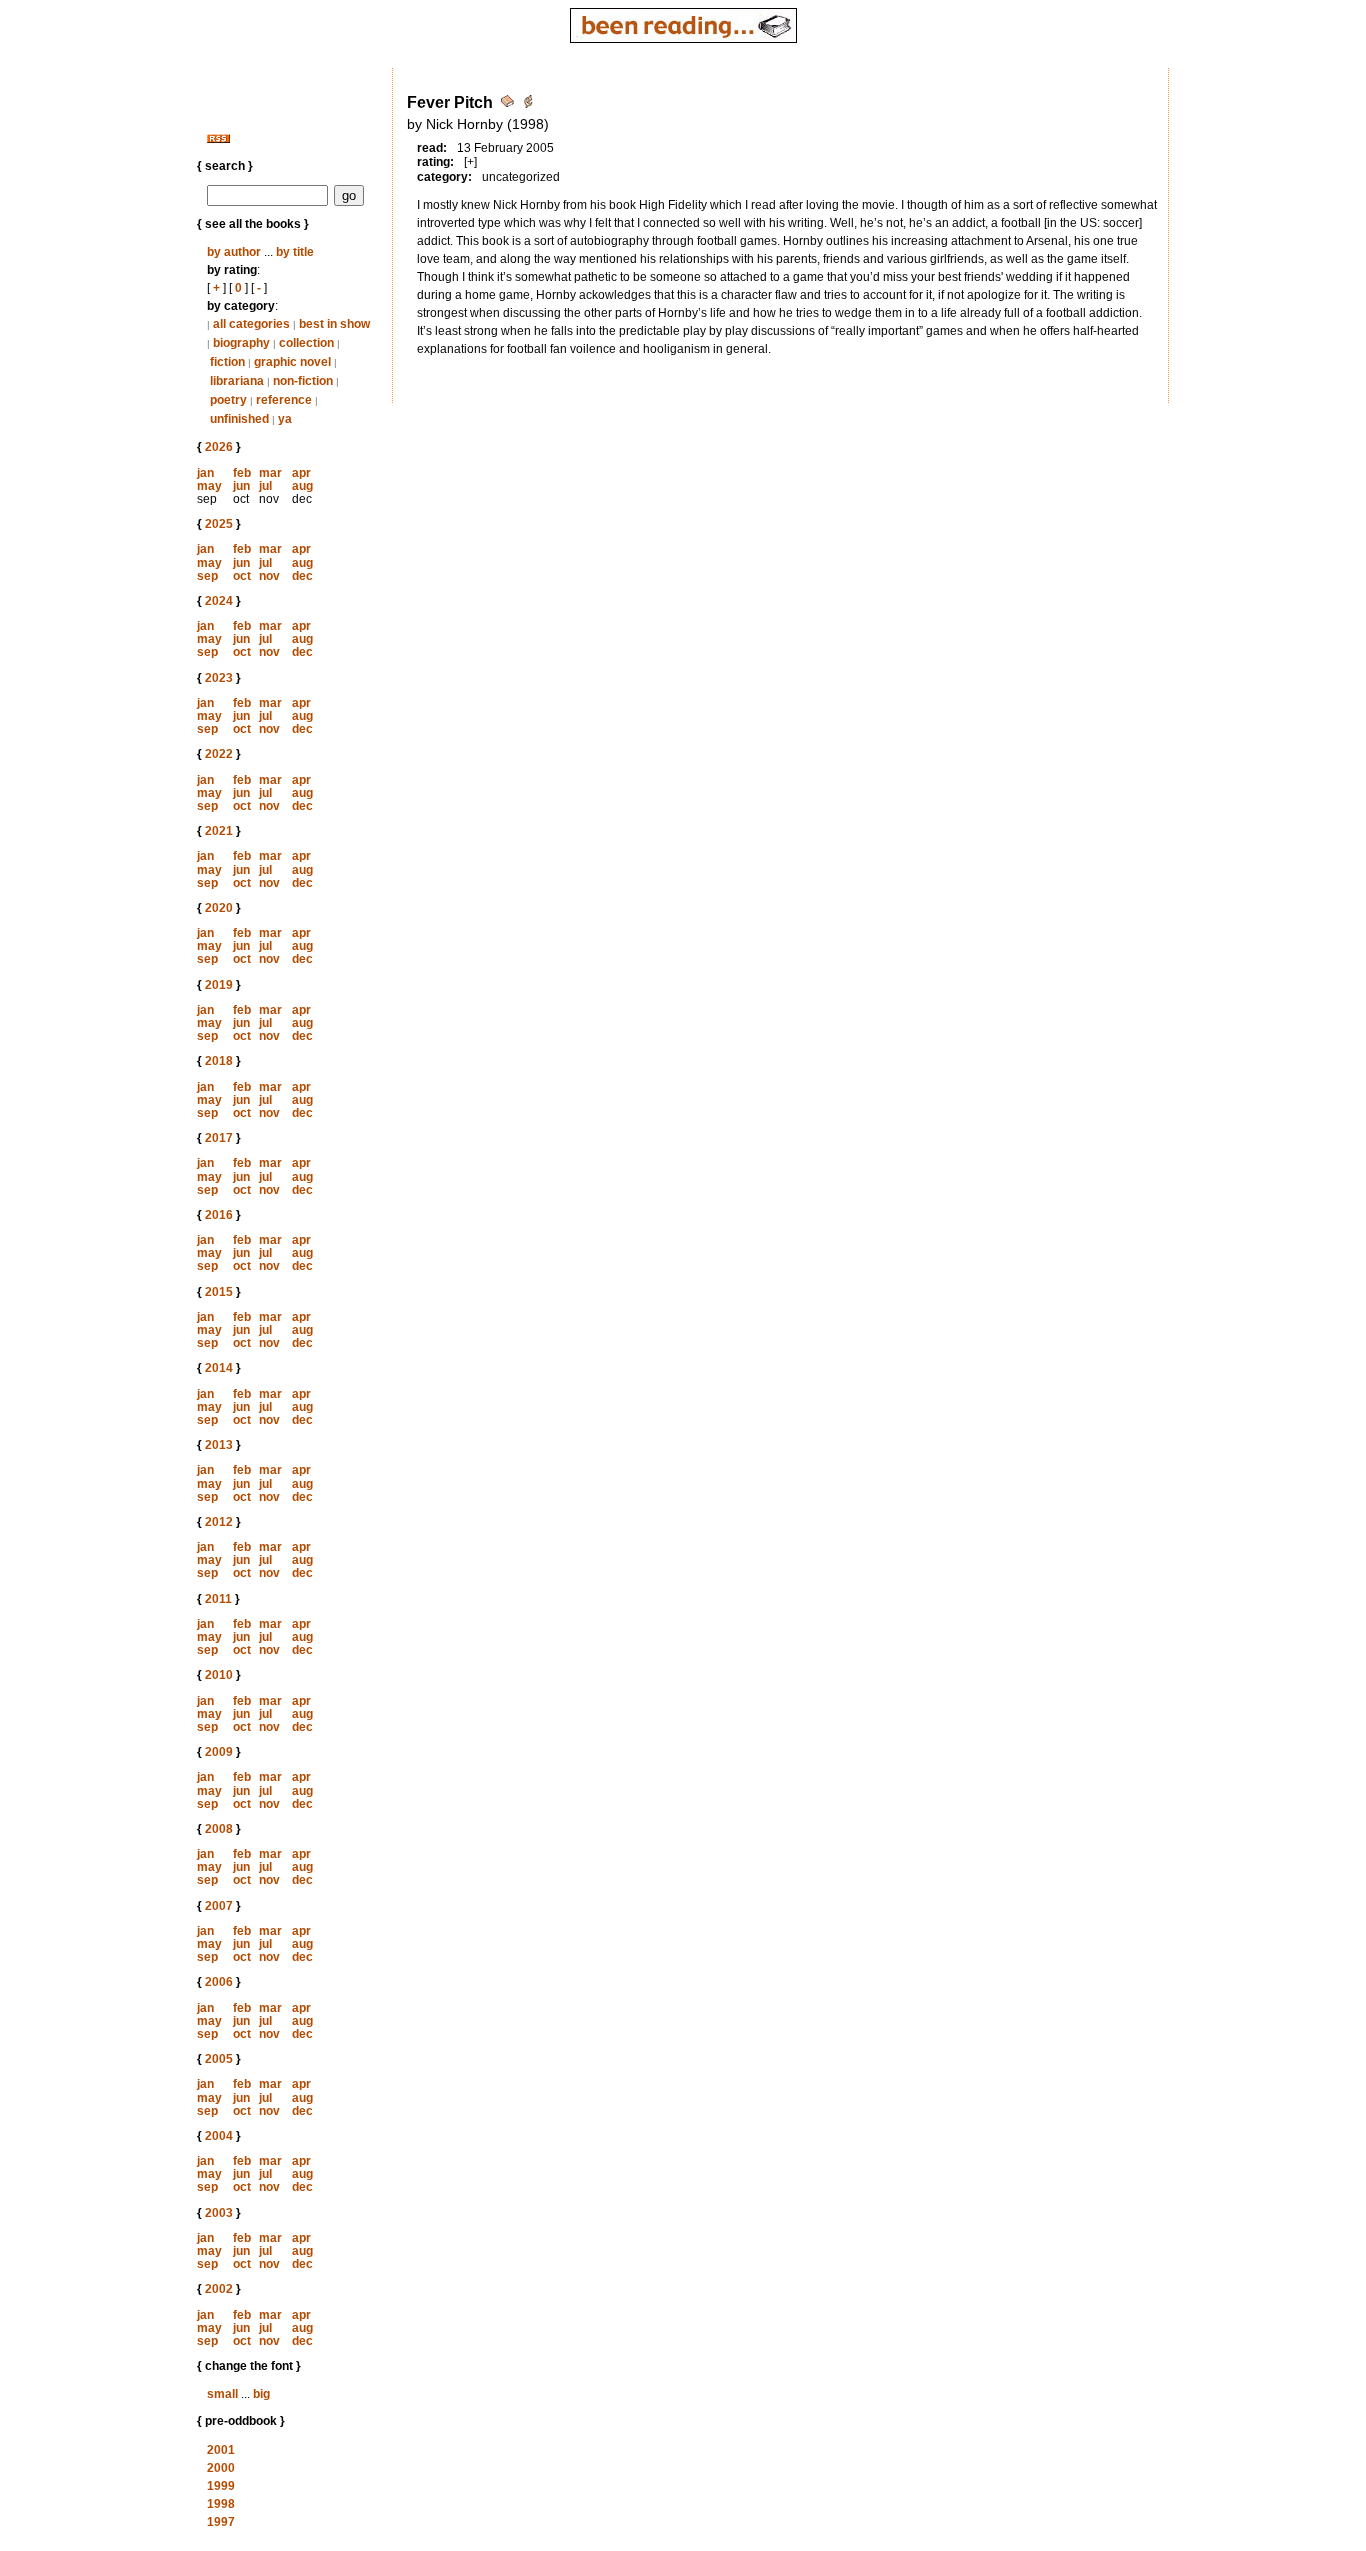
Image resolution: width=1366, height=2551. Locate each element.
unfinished (239, 419)
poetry (228, 400)
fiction (227, 362)
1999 (221, 2486)
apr (301, 473)
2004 (219, 2136)
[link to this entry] (509, 104)
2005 (219, 2059)
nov (269, 576)
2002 (219, 2289)
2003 (219, 2213)
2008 (219, 1829)
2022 (219, 754)
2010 (219, 1675)
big (261, 2394)
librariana (237, 381)
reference (284, 400)
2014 (219, 1368)
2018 (219, 1061)
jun (241, 486)
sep (207, 576)
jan (205, 473)
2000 (221, 2468)
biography (241, 343)
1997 (221, 2522)
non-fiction (303, 381)
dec (302, 576)
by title (295, 252)
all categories (251, 324)
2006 (219, 1982)
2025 (219, 524)
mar (270, 473)
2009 (219, 1752)
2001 (221, 2450)
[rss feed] (218, 139)
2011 (218, 1599)
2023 (219, 678)
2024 (219, 601)
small (222, 2394)
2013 (219, 1445)
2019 (219, 985)
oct (242, 576)
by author (234, 252)
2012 (219, 1522)
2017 (219, 1138)
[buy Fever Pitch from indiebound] (528, 104)
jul (265, 486)
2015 (219, 1292)
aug (302, 486)
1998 (221, 2504)
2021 (219, 831)
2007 (219, 1906)
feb (242, 473)
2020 (219, 908)
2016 (219, 1215)
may (209, 486)
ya (285, 419)
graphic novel (292, 362)
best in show (334, 324)
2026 (219, 447)
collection (306, 343)
